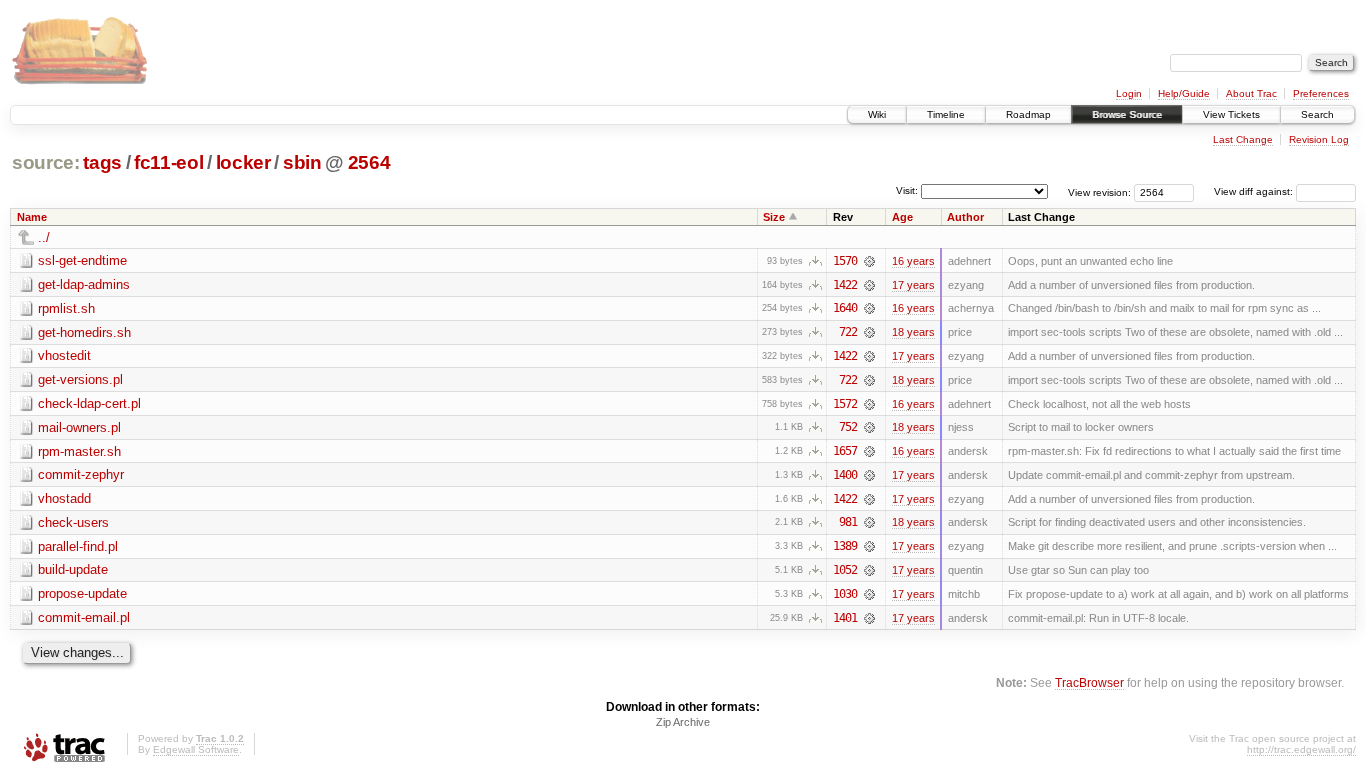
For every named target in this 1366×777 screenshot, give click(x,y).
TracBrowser (1089, 682)
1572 (845, 404)
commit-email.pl (84, 617)
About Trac (1251, 93)
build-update (73, 569)
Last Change (1243, 139)
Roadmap (1028, 114)
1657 (845, 451)
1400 (845, 475)
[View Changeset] (869, 261)
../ (44, 237)
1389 (845, 546)
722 (848, 332)
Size (774, 217)
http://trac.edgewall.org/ (1301, 749)
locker (243, 162)
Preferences (1321, 93)
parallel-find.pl (78, 546)
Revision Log (1319, 139)
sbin (302, 162)
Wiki (877, 114)
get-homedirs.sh (84, 332)
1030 (845, 594)
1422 (845, 285)
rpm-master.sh (79, 451)
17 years (913, 285)
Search (1317, 114)
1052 (845, 570)
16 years (913, 261)
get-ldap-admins (84, 284)
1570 (845, 261)
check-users (73, 522)
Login (1129, 93)
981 (848, 522)
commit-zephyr (81, 474)
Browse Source (1127, 114)
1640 (845, 308)
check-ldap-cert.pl (89, 403)
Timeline (946, 114)
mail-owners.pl (79, 427)
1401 (845, 618)
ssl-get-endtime (82, 260)
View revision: (1099, 191)
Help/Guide (1184, 93)
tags (102, 162)
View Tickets (1231, 114)
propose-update (82, 593)
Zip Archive (683, 722)
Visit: (907, 190)
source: (46, 162)
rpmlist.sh (66, 308)
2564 (369, 162)
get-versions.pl (80, 379)
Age (902, 217)
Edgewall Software (196, 749)
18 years (913, 332)
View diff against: (1255, 191)
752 (848, 427)
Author (965, 217)
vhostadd (64, 498)
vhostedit (64, 355)
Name (32, 217)
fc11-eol (168, 162)
